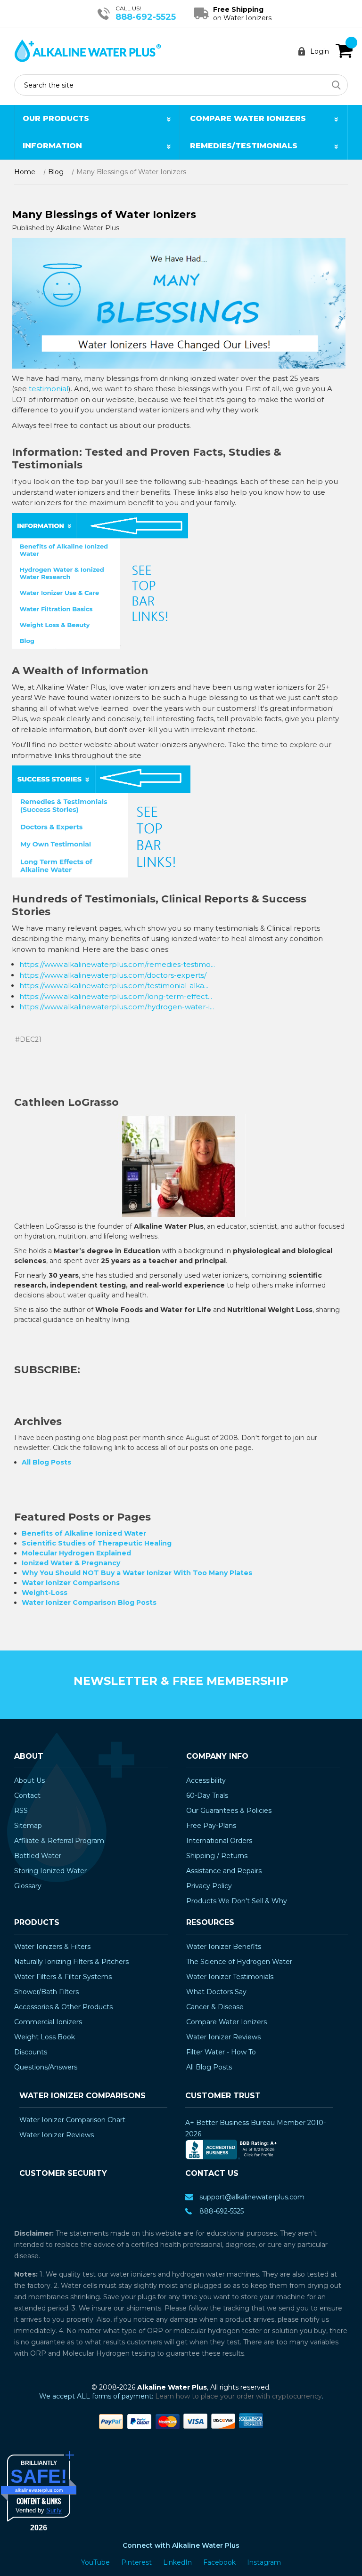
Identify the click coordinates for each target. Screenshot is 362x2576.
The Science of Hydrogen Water (239, 1962)
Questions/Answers (46, 2067)
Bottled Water (38, 1856)
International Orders (219, 1841)
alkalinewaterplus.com (39, 2490)
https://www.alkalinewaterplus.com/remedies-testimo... (117, 964)
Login (320, 51)
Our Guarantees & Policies (229, 1811)
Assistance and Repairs (224, 1871)
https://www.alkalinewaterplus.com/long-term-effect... (116, 996)
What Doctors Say (216, 1992)
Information (52, 146)
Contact (27, 1795)
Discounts (31, 2052)
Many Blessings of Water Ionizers (104, 214)
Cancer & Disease (215, 2007)
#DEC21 (28, 1039)
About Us (29, 1780)
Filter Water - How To (221, 2052)
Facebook (220, 2562)
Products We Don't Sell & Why (237, 1901)
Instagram (264, 2562)
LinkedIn (178, 2562)
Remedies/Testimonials (244, 146)
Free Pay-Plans (211, 1826)
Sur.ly (54, 2510)
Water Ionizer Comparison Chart (72, 2120)
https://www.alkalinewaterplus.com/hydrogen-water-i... (117, 1007)
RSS (21, 1811)
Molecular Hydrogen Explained (76, 1553)
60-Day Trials (207, 1795)
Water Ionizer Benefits (224, 1947)
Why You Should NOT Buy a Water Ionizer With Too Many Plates (137, 1573)
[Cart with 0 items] (344, 51)
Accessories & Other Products (63, 2007)
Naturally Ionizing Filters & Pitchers (71, 1962)
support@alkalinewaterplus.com (252, 2197)
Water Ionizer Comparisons (71, 1583)
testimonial (49, 389)
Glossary (28, 1886)
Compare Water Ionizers (248, 118)
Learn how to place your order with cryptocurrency (239, 2396)
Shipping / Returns (217, 1856)
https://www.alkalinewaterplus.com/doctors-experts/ (113, 975)
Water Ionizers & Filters (52, 1947)
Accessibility (206, 1780)
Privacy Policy (209, 1886)
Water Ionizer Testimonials (230, 1977)
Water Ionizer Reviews (223, 2037)
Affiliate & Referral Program (59, 1841)
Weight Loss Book (45, 2037)
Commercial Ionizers (48, 2022)
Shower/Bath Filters (46, 1992)
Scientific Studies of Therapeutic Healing (97, 1543)
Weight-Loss (45, 1593)
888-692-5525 (146, 17)
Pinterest (137, 2562)
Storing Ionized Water (50, 1871)
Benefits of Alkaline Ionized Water (84, 1533)
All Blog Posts (46, 1462)
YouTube (96, 2562)
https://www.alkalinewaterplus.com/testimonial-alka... (114, 986)
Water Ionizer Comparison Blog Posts (89, 1602)
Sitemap (28, 1826)
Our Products (56, 118)
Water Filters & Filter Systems (63, 1977)
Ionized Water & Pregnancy (71, 1563)
